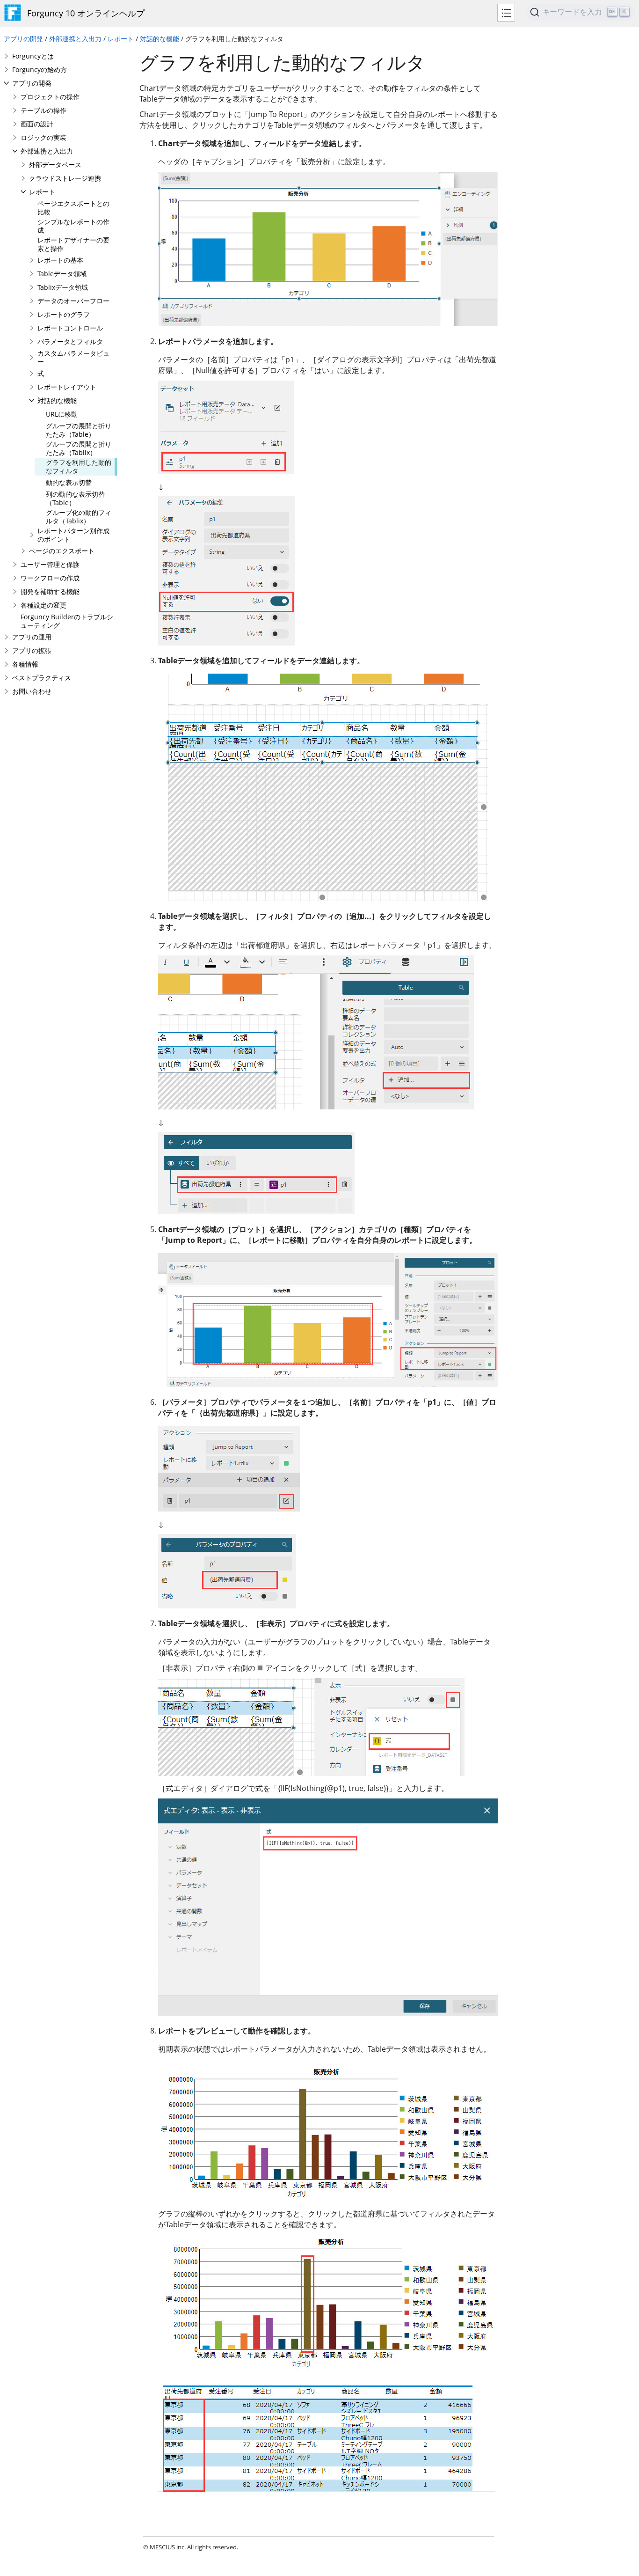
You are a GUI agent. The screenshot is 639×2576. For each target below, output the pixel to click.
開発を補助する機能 (50, 591)
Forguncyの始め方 (40, 70)
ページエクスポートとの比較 (73, 208)
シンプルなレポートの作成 (73, 226)
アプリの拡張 (32, 650)
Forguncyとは (33, 56)
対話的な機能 (160, 39)
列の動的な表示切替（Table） (75, 498)
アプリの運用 (32, 637)
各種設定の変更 (44, 605)
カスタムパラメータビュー (73, 357)
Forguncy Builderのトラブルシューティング (67, 621)
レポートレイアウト (67, 387)
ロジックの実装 (44, 137)
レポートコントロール (70, 328)
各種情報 (25, 664)
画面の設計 (37, 124)
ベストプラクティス (42, 678)
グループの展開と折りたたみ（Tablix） (79, 448)
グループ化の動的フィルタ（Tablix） (79, 517)
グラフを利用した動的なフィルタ (79, 466)
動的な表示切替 (69, 482)
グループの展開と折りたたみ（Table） (79, 430)
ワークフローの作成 (50, 578)
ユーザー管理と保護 (50, 564)
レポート (121, 39)
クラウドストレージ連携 (65, 178)
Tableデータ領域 (62, 274)
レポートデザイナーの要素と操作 (73, 244)
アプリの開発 (23, 39)
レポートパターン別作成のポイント (73, 535)
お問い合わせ (32, 691)
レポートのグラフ (64, 314)
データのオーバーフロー (73, 301)
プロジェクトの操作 (50, 97)
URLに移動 (62, 414)
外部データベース (55, 165)
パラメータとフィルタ (70, 341)
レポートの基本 (60, 260)
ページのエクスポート (62, 551)
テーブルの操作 (44, 110)
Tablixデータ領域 (63, 287)
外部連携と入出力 (75, 39)
